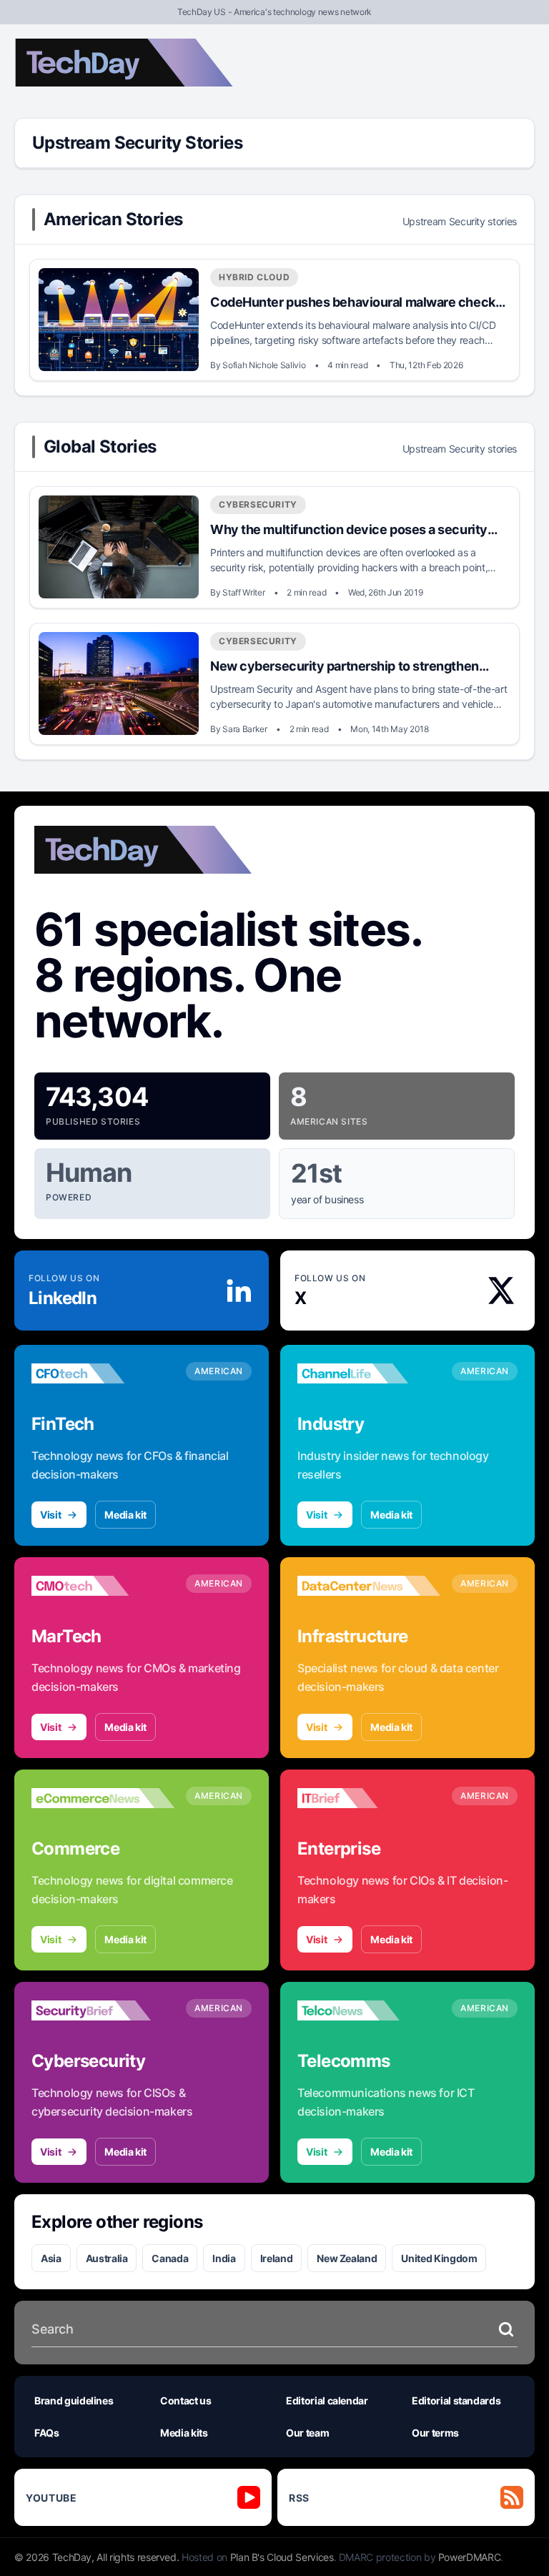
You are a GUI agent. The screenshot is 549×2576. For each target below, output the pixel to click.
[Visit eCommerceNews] (103, 1798)
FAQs (47, 2433)
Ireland (277, 2258)
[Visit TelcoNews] (369, 2010)
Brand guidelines (74, 2400)
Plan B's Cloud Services (282, 2557)
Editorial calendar (327, 2400)
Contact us (186, 2400)
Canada (170, 2258)
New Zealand (347, 2258)
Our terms (435, 2433)
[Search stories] (506, 2329)
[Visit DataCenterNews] (369, 1586)
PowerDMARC (470, 2557)
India (224, 2258)
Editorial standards (456, 2400)
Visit (50, 1515)
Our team (307, 2433)
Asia (51, 2258)
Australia (107, 2258)
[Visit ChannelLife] (369, 1373)
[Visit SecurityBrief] (103, 2010)
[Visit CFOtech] (103, 1373)
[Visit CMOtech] (103, 1586)
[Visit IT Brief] (369, 1798)
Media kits (184, 2433)
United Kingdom (439, 2258)
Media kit (125, 1515)
